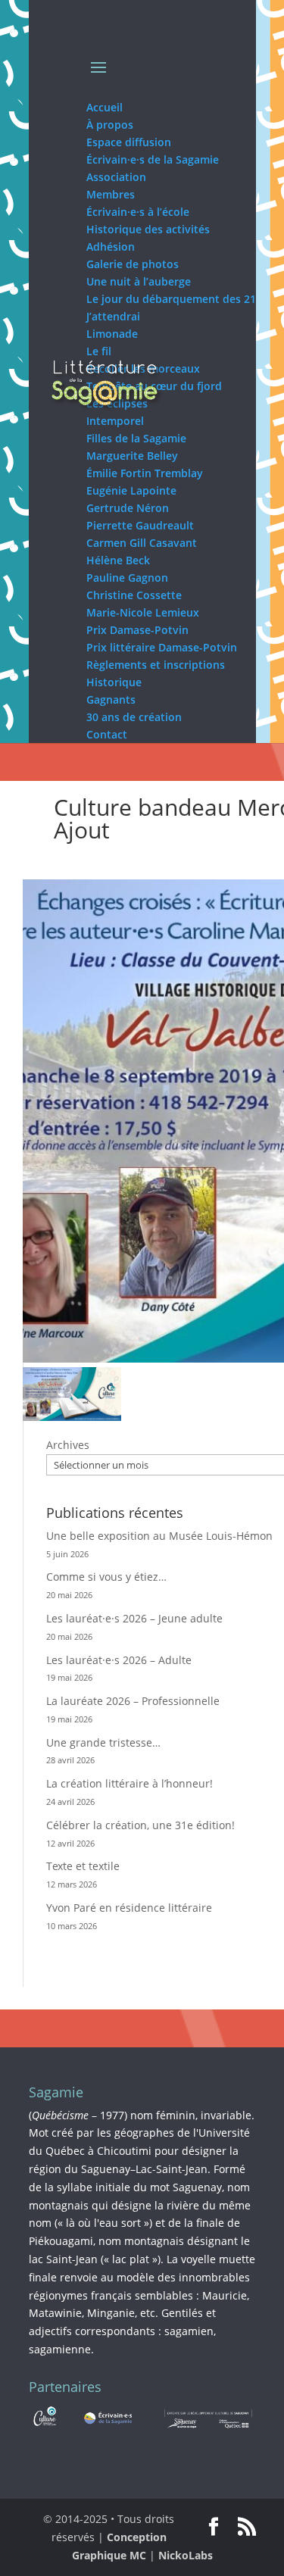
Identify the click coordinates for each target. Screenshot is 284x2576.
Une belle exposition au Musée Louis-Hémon (159, 1536)
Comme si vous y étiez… (106, 1577)
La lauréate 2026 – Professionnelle (133, 1701)
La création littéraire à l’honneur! (130, 1783)
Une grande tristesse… (103, 1742)
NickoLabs (186, 2555)
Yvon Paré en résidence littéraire (129, 1908)
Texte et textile (83, 1866)
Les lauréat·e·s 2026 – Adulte (119, 1660)
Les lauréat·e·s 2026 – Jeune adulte (134, 1618)
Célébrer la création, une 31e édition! (140, 1825)
